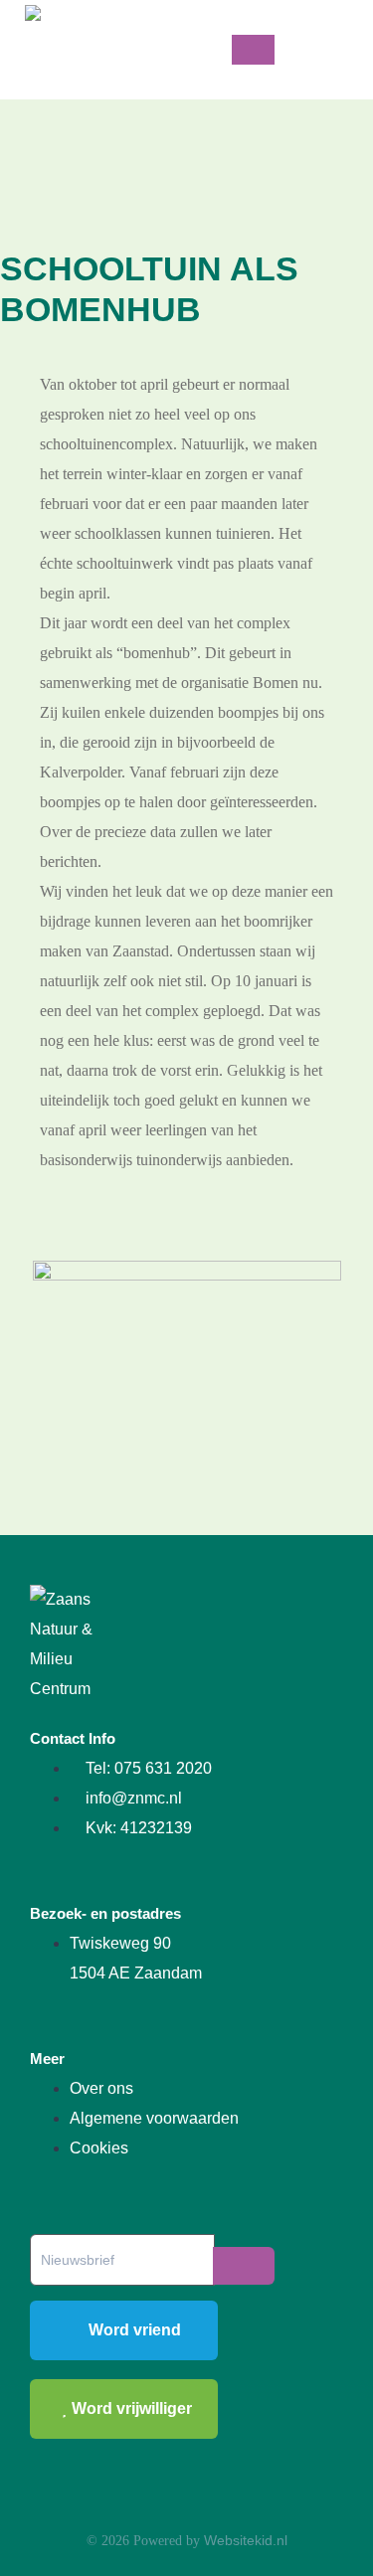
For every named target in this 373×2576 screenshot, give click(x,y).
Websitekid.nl (246, 2540)
